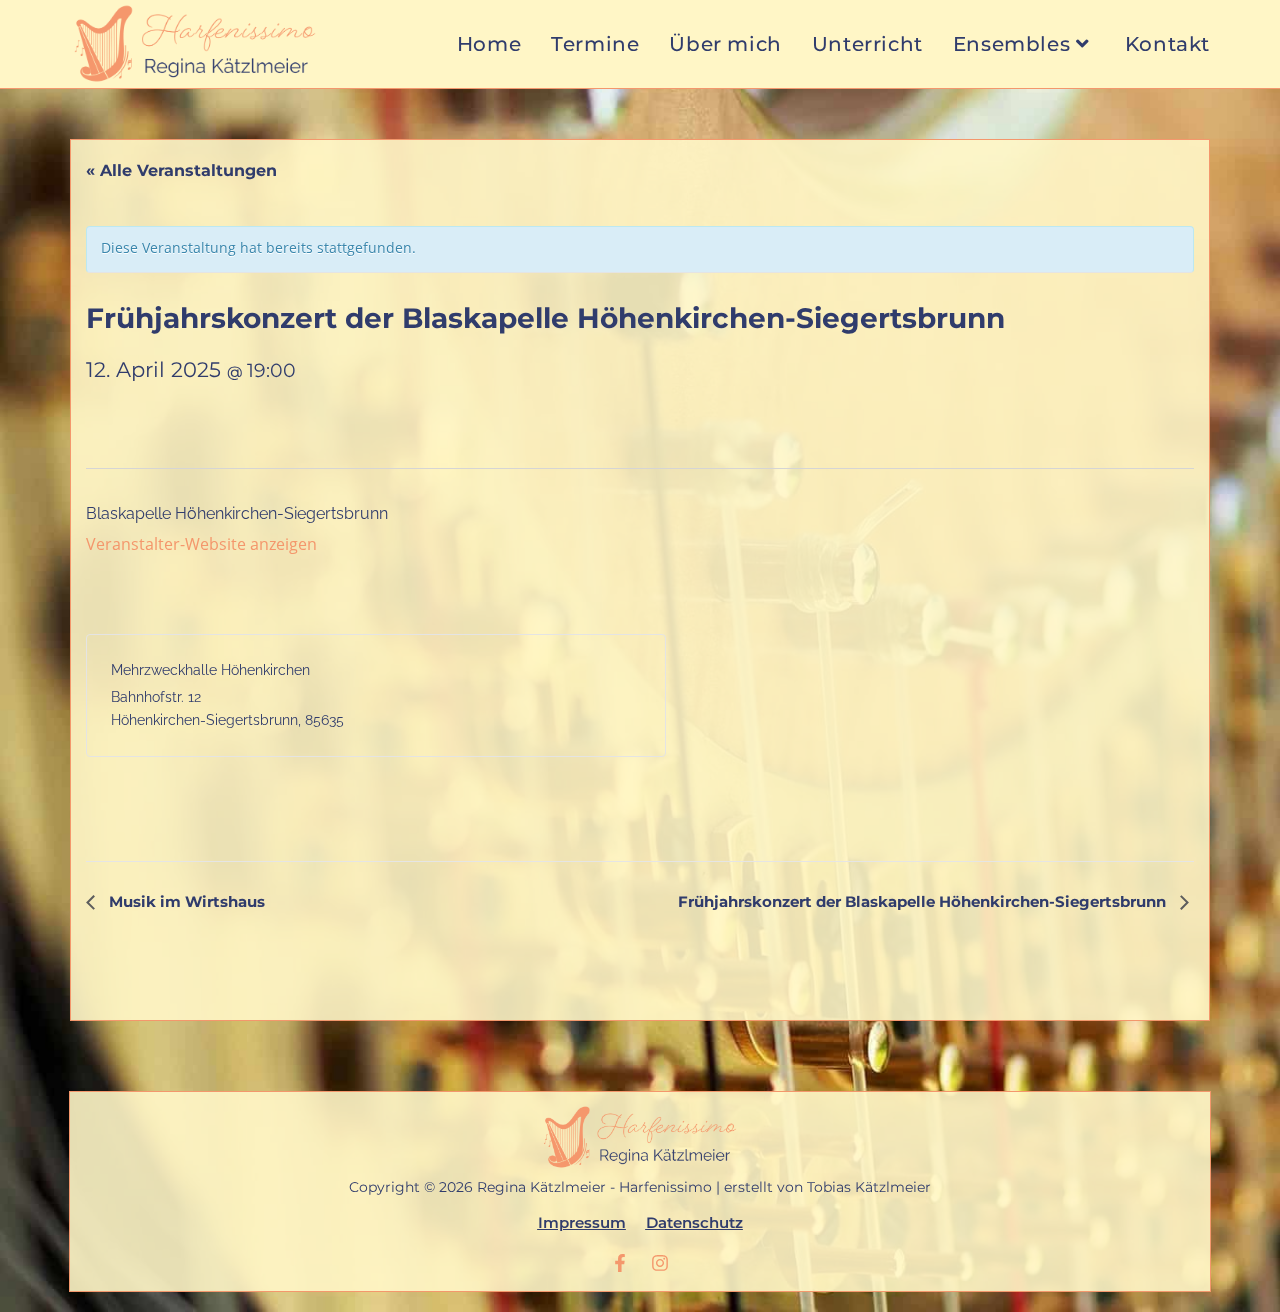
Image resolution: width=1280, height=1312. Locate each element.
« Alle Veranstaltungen (181, 170)
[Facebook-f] (620, 1263)
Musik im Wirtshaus (185, 901)
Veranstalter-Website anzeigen (201, 544)
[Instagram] (660, 1263)
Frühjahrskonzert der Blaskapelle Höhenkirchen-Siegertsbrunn (924, 901)
